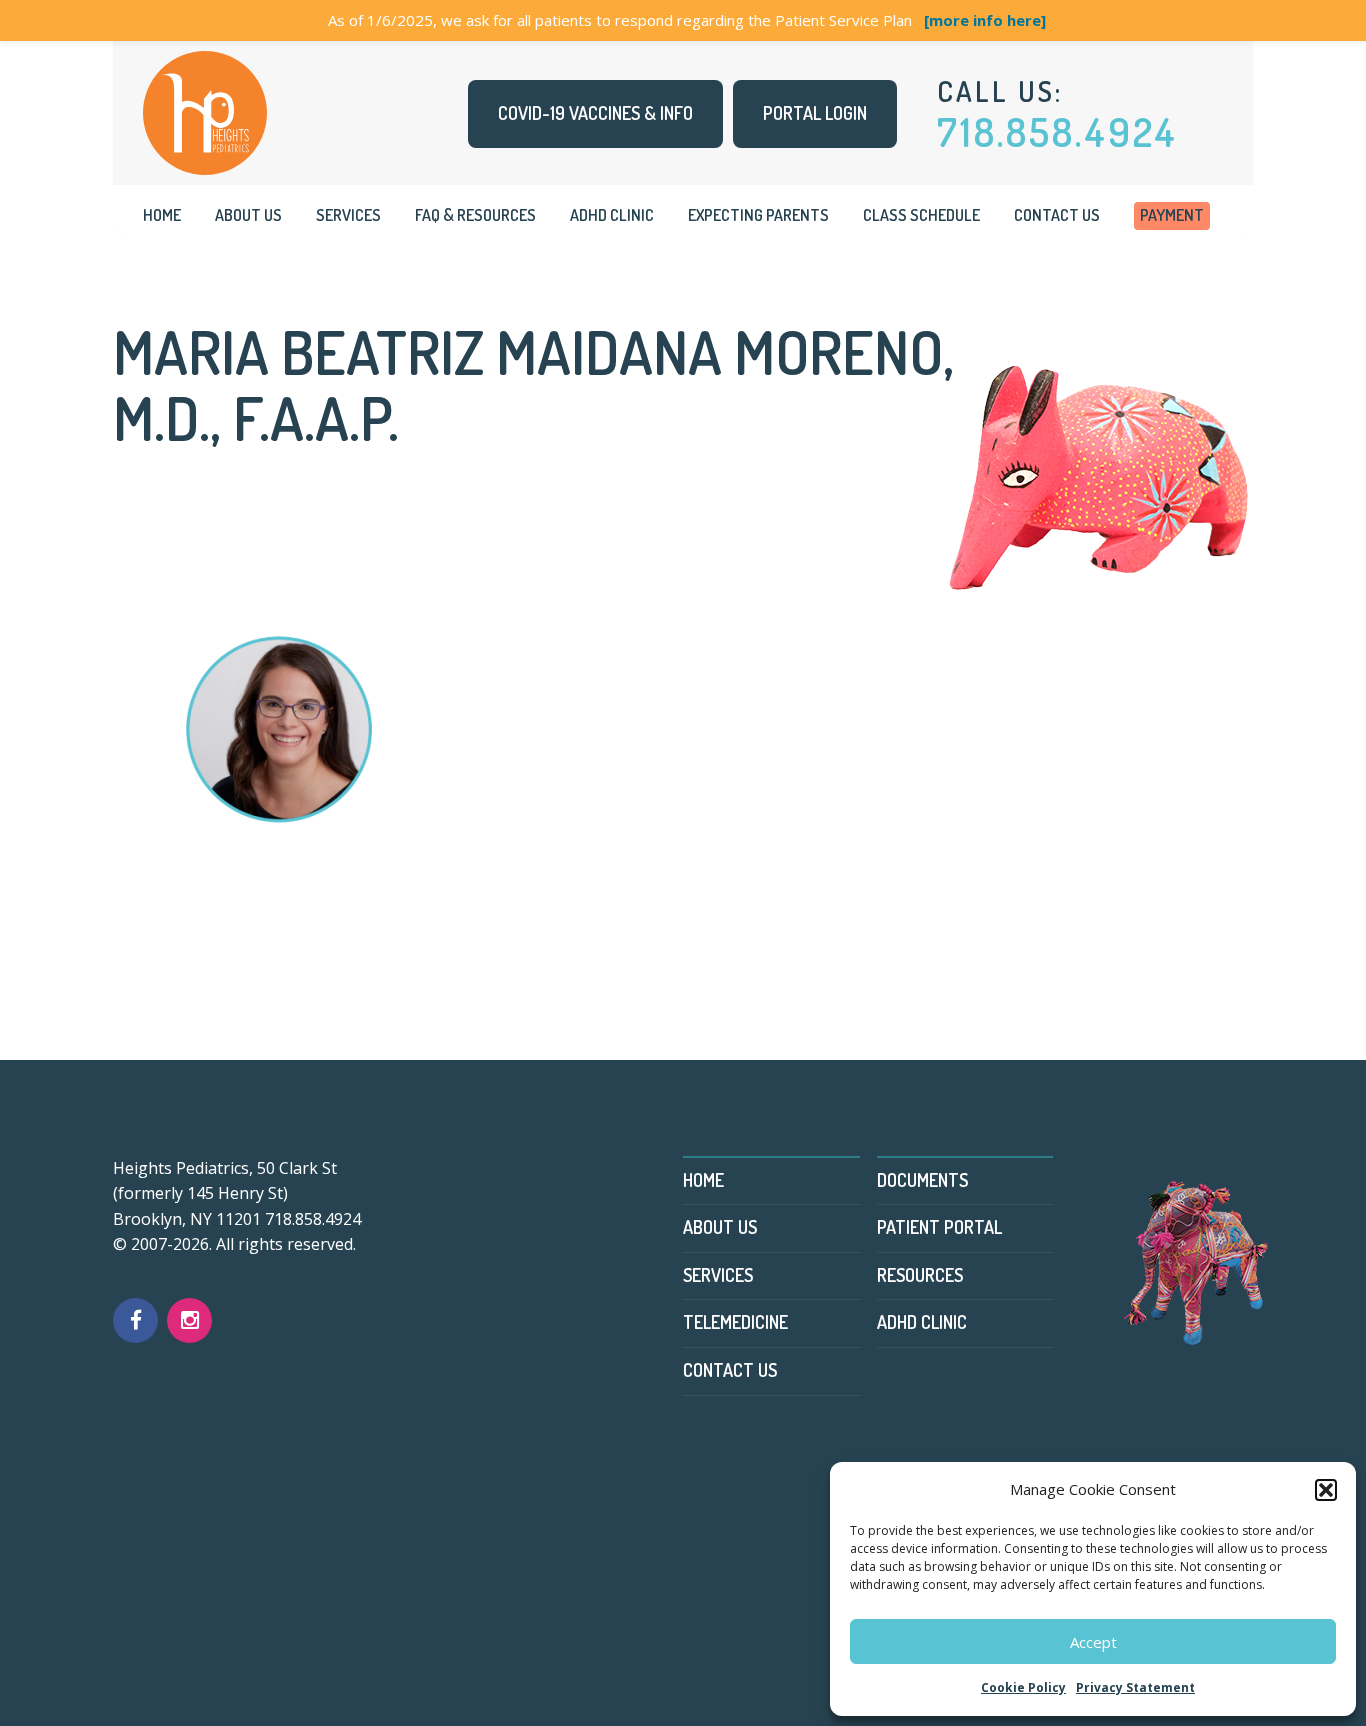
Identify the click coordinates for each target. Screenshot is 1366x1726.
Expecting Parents (758, 215)
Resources (920, 1275)
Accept (1093, 1642)
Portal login (815, 113)
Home (162, 215)
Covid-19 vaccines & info (595, 113)
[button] (1326, 1490)
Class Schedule (921, 215)
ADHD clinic (922, 1322)
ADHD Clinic (612, 215)
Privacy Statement (1135, 1687)
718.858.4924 (1057, 131)
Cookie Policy (1023, 1687)
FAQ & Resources (475, 215)
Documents (922, 1180)
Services (348, 215)
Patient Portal (939, 1227)
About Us (248, 215)
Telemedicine (735, 1322)
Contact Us (1057, 215)
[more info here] (985, 20)
